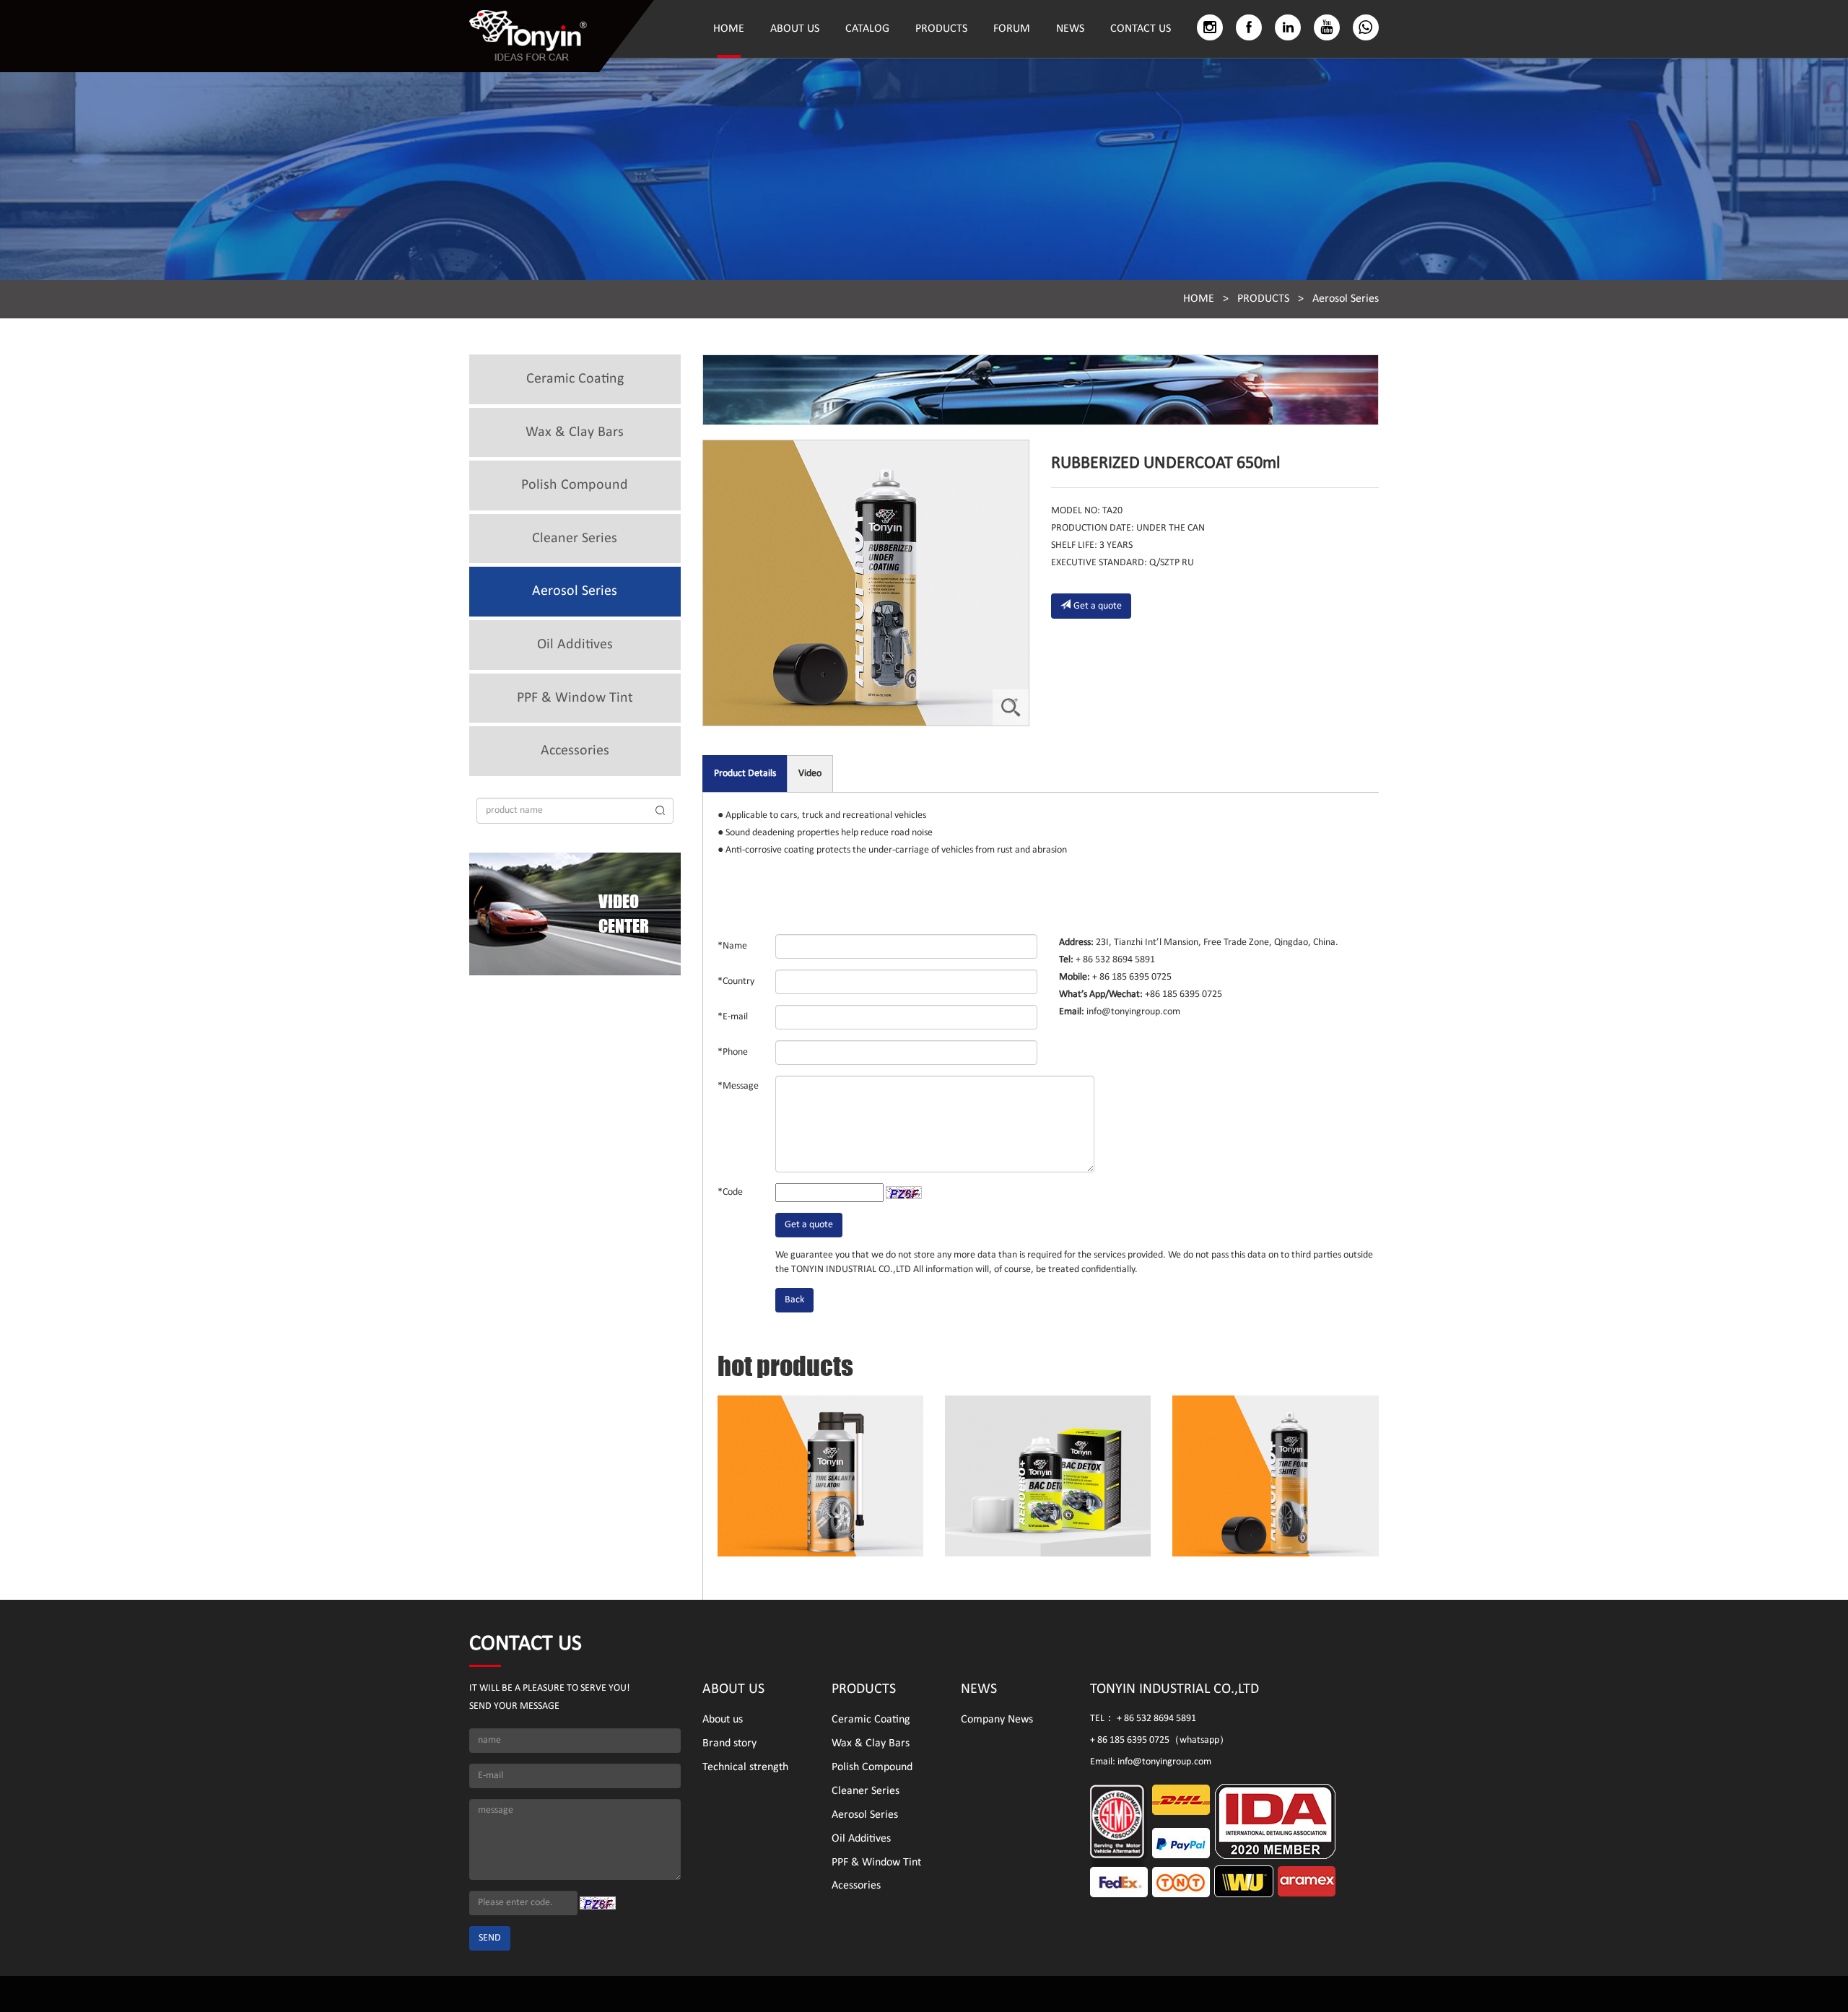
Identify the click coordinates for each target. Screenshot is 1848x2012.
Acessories (856, 1886)
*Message (738, 1086)
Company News (997, 1720)
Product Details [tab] (745, 774)
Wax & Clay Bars (575, 432)
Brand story (729, 1743)
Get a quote (1098, 606)
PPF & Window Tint (575, 698)
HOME (729, 29)
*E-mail (733, 1017)
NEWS (1070, 29)
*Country (736, 981)
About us (723, 1720)
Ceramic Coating (575, 379)
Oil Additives (575, 645)
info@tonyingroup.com (1132, 1012)
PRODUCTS (941, 29)
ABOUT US (795, 29)
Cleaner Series (575, 539)
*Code (730, 1192)
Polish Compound (575, 485)
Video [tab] (810, 774)
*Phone (733, 1052)
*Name (732, 946)
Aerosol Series (1346, 299)
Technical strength (745, 1767)
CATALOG (867, 29)
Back (794, 1300)
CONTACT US (1141, 29)
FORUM (1012, 29)
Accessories (575, 751)
